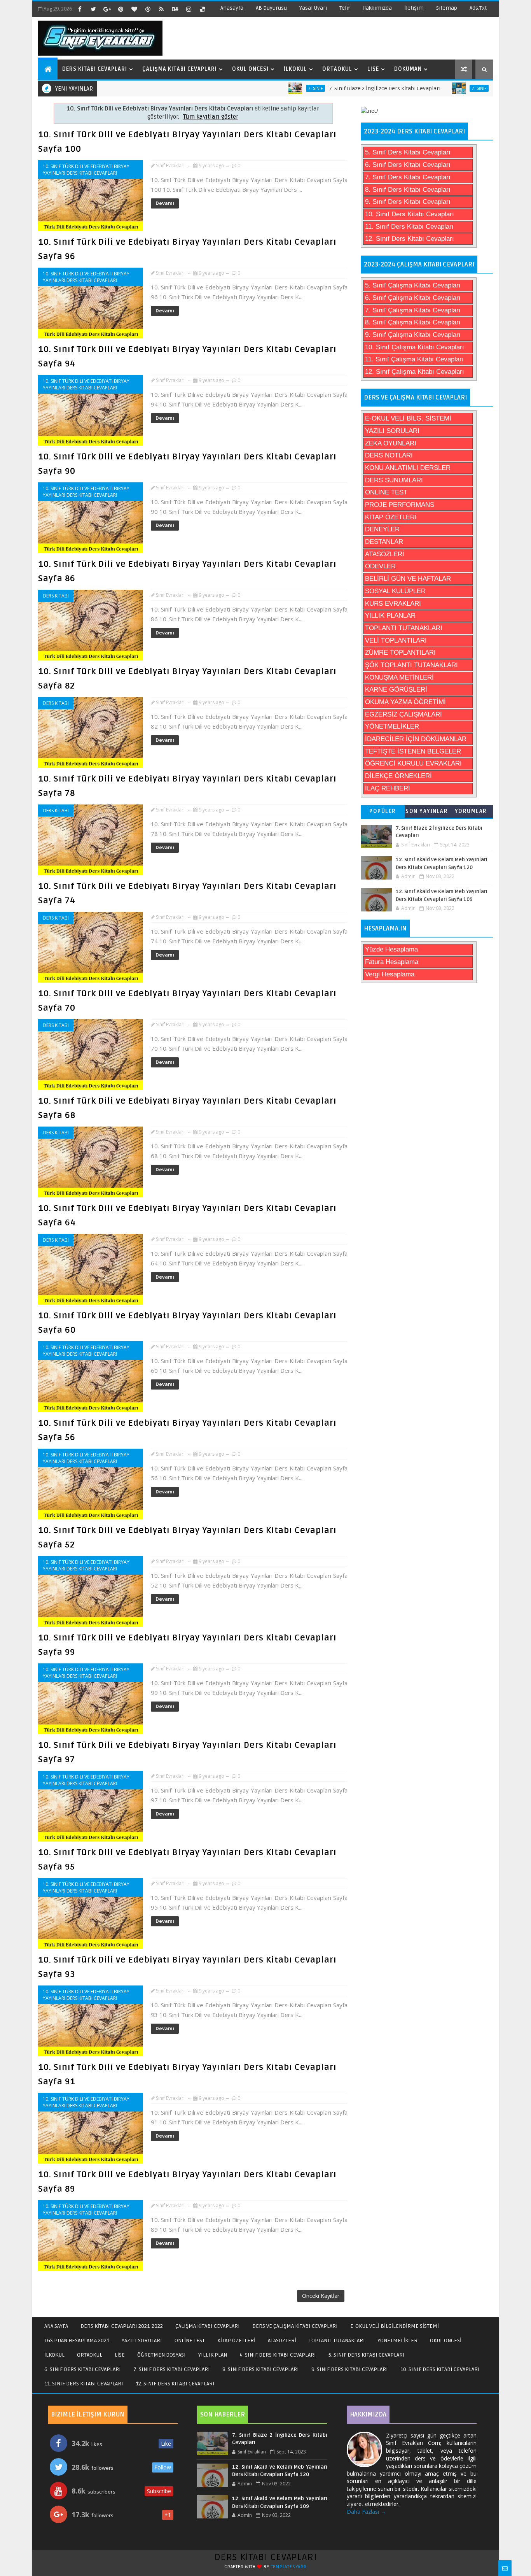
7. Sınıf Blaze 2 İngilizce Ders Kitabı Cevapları (325, 88)
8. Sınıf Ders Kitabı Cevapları (408, 190)
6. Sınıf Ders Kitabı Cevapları (408, 165)
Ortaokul (337, 69)
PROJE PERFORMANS (400, 505)
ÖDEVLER (380, 566)
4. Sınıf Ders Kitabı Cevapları (278, 2355)
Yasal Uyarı (313, 8)
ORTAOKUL (90, 2355)
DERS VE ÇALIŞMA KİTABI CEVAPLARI (295, 2326)
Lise (373, 69)
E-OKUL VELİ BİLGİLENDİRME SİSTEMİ (395, 2326)
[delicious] (202, 9)
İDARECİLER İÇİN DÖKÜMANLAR (416, 739)
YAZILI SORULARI (392, 431)
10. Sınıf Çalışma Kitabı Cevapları (415, 347)
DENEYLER (382, 529)
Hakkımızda (377, 8)
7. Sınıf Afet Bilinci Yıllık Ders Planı (475, 88)
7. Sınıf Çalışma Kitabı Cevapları (413, 310)
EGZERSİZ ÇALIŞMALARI (403, 714)
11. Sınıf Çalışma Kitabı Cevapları (414, 359)
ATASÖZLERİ (385, 554)
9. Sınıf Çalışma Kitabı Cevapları (413, 335)
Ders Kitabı (56, 596)
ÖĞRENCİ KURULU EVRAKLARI (413, 763)
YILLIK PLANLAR (390, 616)
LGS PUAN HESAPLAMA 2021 (77, 2340)
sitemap (447, 8)
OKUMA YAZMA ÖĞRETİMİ (405, 702)
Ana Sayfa (56, 2326)
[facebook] (80, 9)
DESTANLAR (384, 542)
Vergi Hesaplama (390, 974)
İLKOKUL (54, 2355)
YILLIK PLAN (213, 2355)
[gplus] (107, 9)
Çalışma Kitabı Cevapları (180, 69)
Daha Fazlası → (366, 2512)
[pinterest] (121, 9)
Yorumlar (471, 811)
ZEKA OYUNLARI (391, 443)
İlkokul (295, 69)
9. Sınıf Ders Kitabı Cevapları (408, 202)
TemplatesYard (289, 2567)
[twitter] (93, 9)
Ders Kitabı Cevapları (95, 69)
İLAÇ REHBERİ (388, 788)
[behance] (175, 9)
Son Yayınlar (427, 811)
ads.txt (478, 8)
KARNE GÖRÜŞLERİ (396, 690)
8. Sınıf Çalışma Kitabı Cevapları (413, 322)
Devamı (165, 203)
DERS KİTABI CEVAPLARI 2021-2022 (122, 2326)
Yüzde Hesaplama (391, 949)
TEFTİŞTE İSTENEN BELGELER (413, 751)
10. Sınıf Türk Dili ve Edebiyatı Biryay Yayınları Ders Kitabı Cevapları (86, 170)
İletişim (414, 8)
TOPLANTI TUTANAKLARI (404, 628)
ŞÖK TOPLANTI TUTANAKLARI (411, 665)
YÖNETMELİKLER (392, 726)
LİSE (120, 2355)
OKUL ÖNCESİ (446, 2340)
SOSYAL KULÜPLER (395, 591)
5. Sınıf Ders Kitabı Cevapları (408, 152)
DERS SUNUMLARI (394, 480)
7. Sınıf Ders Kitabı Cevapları (408, 177)
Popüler (383, 811)
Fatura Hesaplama (392, 962)
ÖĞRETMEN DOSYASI (162, 2355)
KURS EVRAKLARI (393, 604)
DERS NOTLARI (389, 455)
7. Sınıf (256, 88)
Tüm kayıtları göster (211, 117)
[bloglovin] (134, 9)
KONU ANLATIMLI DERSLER (408, 468)
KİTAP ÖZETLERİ (391, 517)
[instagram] (189, 9)
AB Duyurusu (271, 8)
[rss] (161, 9)
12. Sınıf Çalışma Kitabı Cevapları (415, 372)
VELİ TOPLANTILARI (396, 640)
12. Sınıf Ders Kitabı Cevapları (410, 239)
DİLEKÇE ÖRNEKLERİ (398, 776)
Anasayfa (232, 8)
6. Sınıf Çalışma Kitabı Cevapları (413, 298)
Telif (345, 8)
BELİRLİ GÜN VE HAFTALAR (408, 579)
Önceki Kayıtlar (321, 2296)
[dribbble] (148, 9)
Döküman (408, 69)
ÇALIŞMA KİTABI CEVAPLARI (208, 2326)
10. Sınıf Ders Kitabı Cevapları (410, 214)
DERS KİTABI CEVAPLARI (266, 2557)
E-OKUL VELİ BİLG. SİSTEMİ (408, 418)
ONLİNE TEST (386, 492)
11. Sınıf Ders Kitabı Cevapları (409, 227)
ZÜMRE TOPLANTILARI (400, 653)
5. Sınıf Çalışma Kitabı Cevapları (413, 285)
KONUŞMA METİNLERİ (399, 677)
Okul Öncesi (250, 69)
